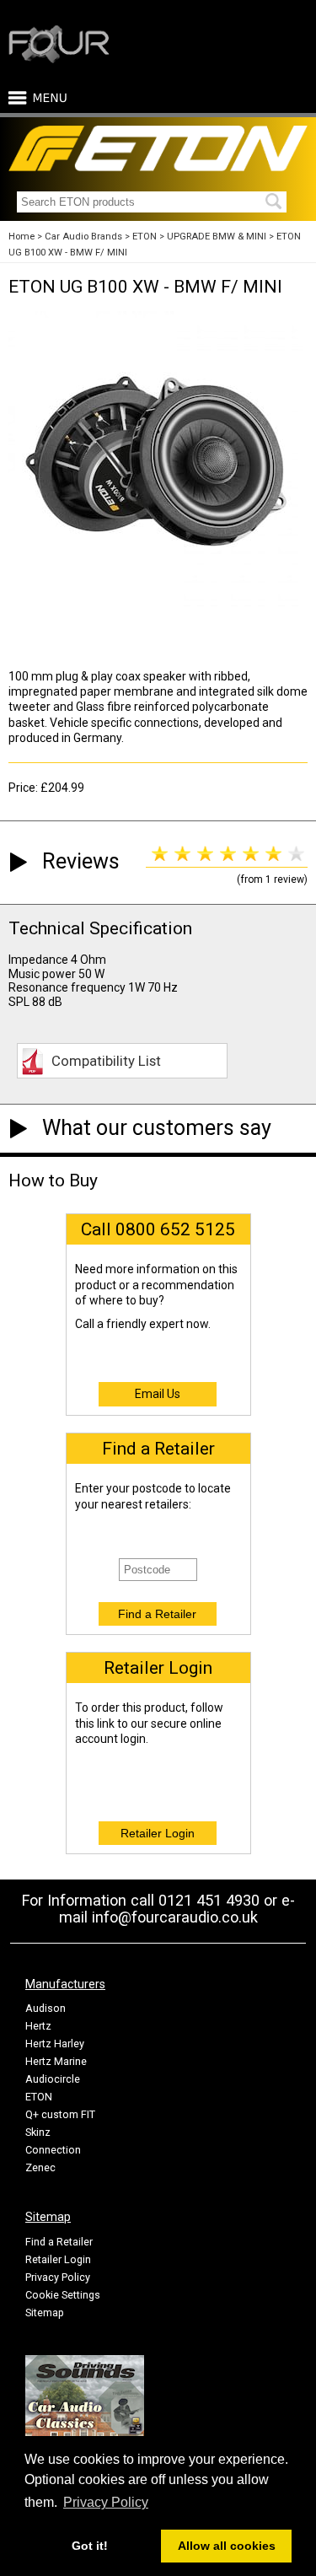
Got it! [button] (90, 2546)
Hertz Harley (55, 2044)
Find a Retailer (59, 2242)
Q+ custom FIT (60, 2114)
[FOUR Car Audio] (59, 60)
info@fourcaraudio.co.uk (175, 1917)
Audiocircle (53, 2079)
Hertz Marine (56, 2061)
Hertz (38, 2026)
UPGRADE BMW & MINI (217, 237)
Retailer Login (58, 2259)
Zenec (40, 2167)
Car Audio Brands (83, 237)
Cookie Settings (63, 2295)
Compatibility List (106, 1061)
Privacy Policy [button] (106, 2502)
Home (21, 237)
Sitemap (45, 2312)
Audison (46, 2008)
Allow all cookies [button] (227, 2546)
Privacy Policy (58, 2277)
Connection (53, 2150)
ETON (145, 237)
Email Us (158, 1394)
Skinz (38, 2132)
